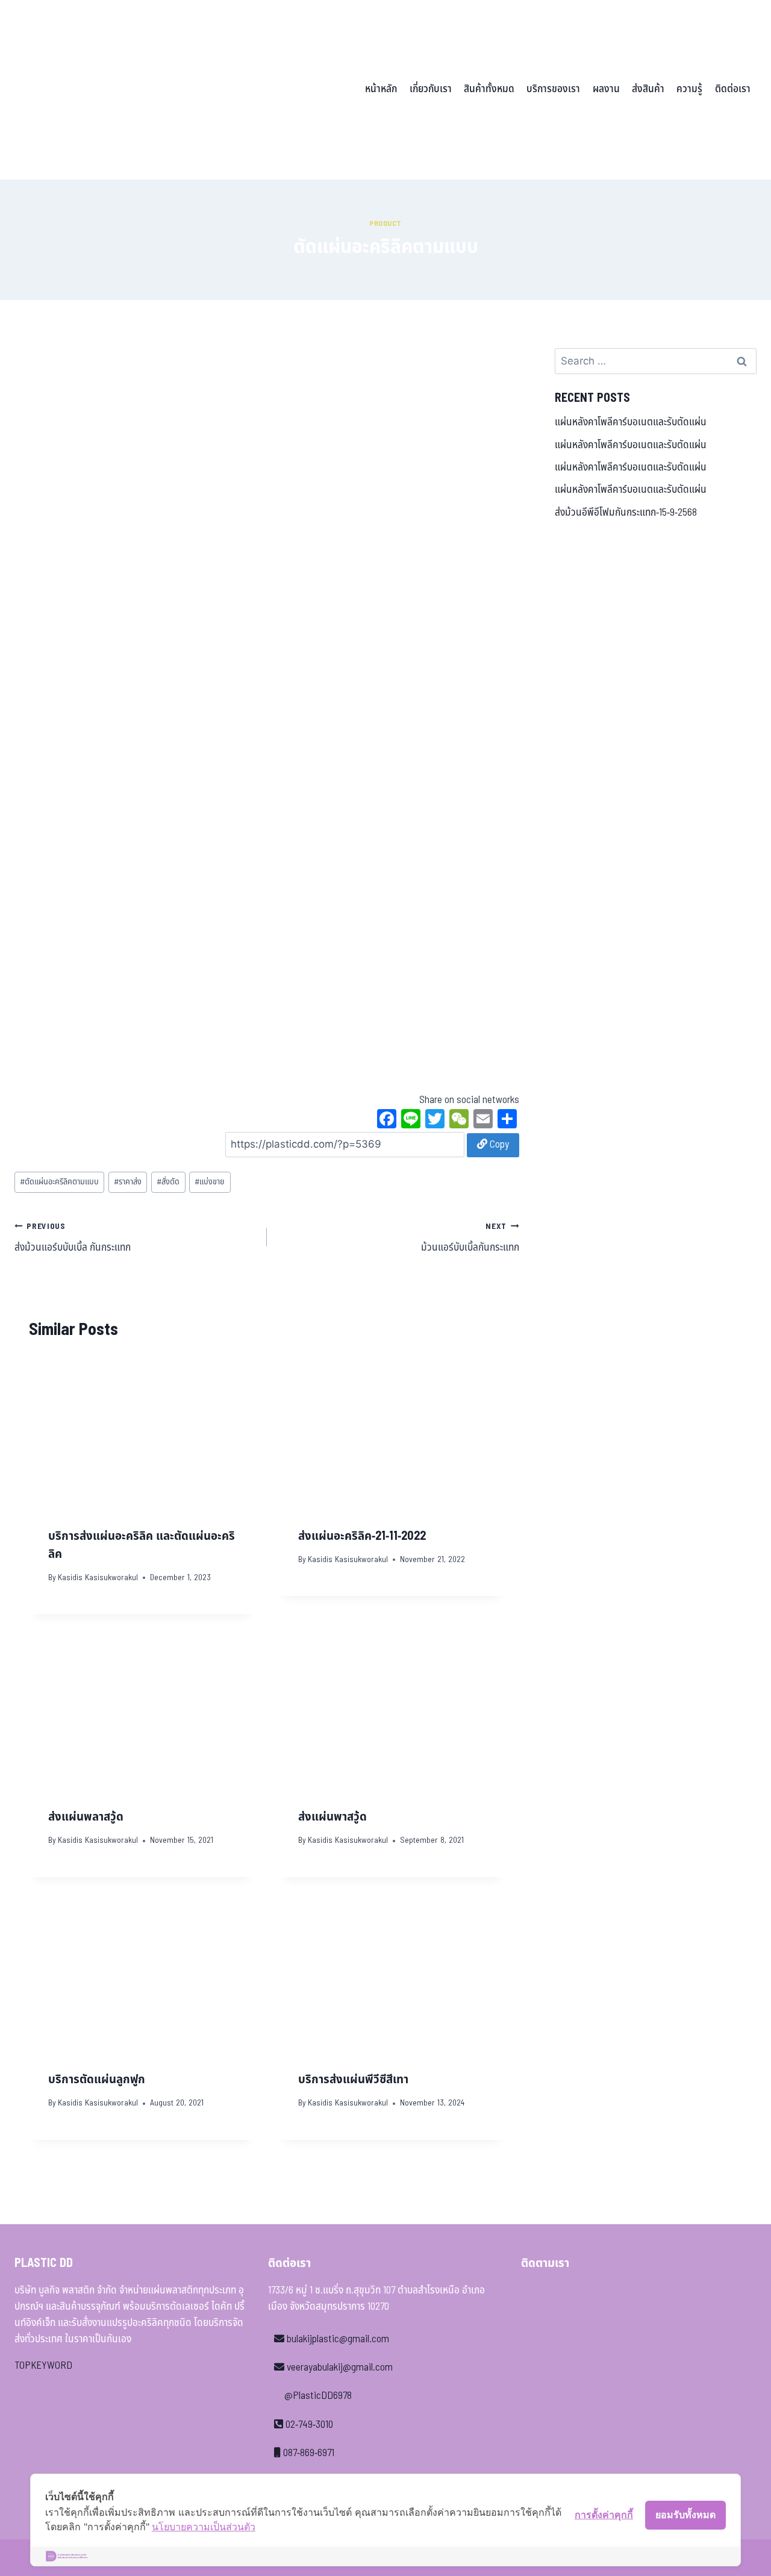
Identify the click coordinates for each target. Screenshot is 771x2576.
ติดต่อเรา (733, 89)
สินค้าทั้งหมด (489, 89)
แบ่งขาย (210, 1182)
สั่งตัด (168, 1182)
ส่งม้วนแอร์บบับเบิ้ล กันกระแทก (73, 1238)
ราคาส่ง (128, 1182)
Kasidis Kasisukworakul (98, 1578)
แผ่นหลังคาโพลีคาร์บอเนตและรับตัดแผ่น (631, 422)
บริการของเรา (553, 89)
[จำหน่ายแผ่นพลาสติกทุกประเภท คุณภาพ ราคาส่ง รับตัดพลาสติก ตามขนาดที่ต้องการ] (98, 90)
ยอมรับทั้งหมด (685, 2515)
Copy (498, 1145)
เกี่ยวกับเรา (431, 89)
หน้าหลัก (381, 89)
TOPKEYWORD (43, 2366)
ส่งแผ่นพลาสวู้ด (86, 1817)
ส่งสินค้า (648, 89)
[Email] (483, 1121)
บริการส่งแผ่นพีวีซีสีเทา (353, 2080)
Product (385, 224)
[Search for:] (656, 361)
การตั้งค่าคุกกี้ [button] (604, 2515)
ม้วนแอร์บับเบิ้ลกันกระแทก (470, 1238)
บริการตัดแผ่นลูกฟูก (97, 2080)
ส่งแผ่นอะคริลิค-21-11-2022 (362, 1536)
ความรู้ (689, 89)
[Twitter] (435, 1121)
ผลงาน (606, 89)
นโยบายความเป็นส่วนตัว (204, 2527)
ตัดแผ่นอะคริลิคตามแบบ (59, 1182)
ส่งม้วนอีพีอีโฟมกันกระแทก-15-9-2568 (626, 513)
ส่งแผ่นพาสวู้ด (332, 1817)
